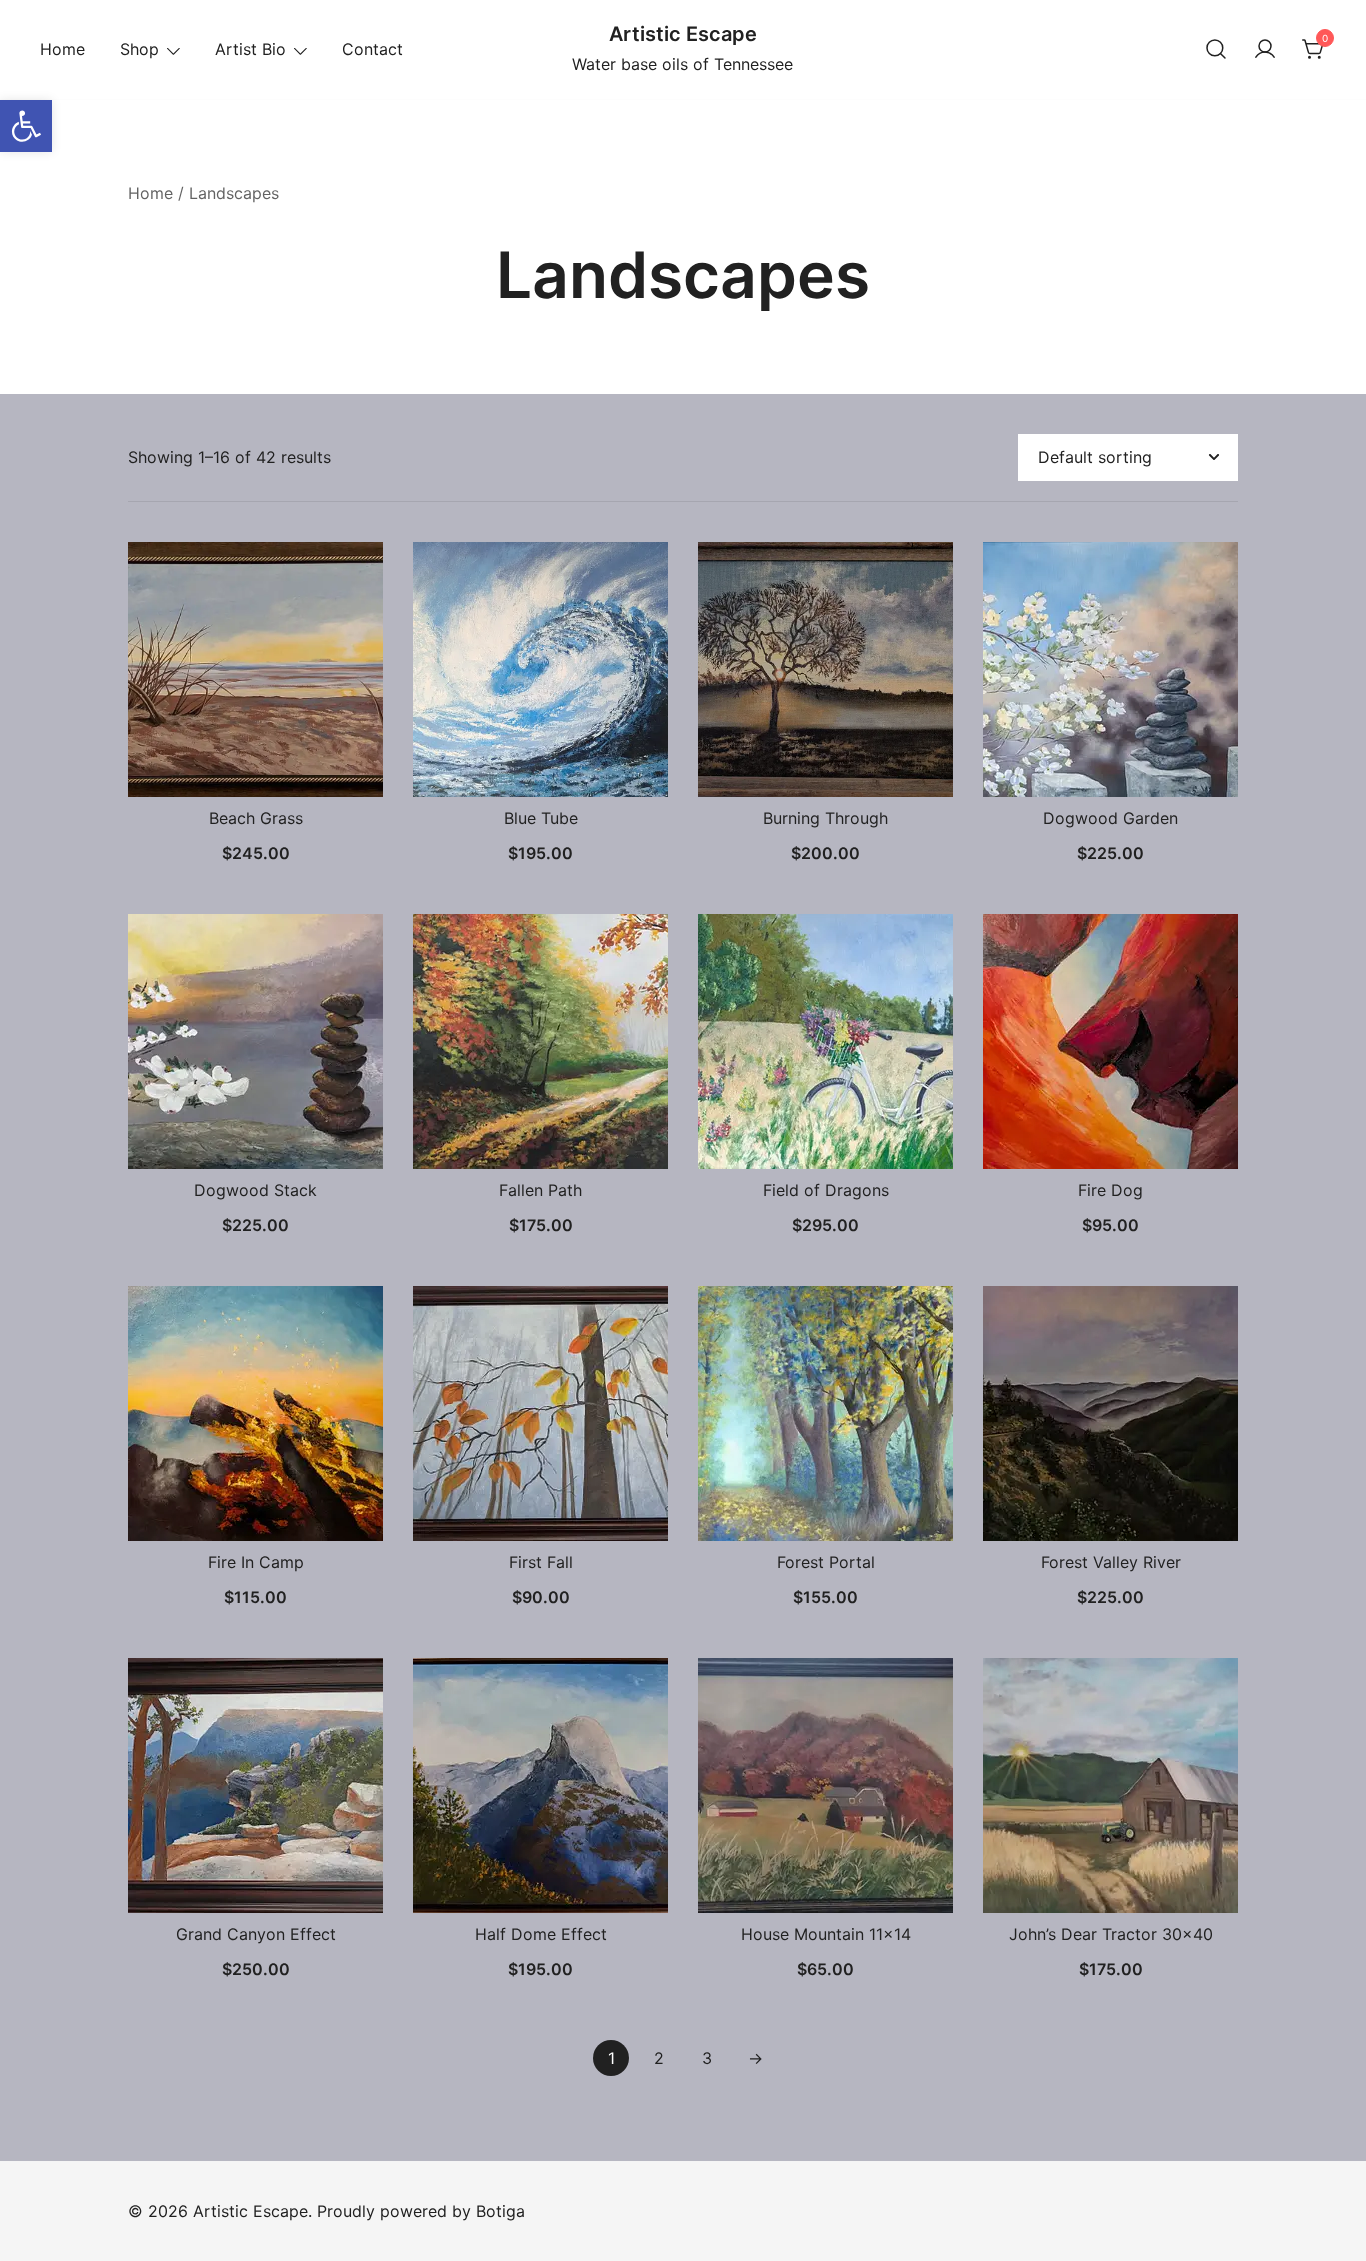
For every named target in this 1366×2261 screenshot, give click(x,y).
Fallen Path (540, 1190)
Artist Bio (250, 49)
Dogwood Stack (255, 1190)
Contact (372, 49)
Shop (139, 49)
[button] (26, 126)
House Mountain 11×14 (826, 1934)
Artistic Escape (683, 34)
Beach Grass (256, 818)
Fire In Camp (256, 1562)
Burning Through (825, 818)
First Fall (541, 1562)
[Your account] (1265, 50)
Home (62, 49)
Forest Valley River (1111, 1562)
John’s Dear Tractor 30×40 (1111, 1934)
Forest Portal (826, 1562)
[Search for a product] (1216, 50)
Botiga (500, 2211)
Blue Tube (541, 818)
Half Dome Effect (541, 1934)
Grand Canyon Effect (256, 1934)
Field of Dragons (826, 1190)
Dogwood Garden (1110, 818)
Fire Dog (1110, 1190)
